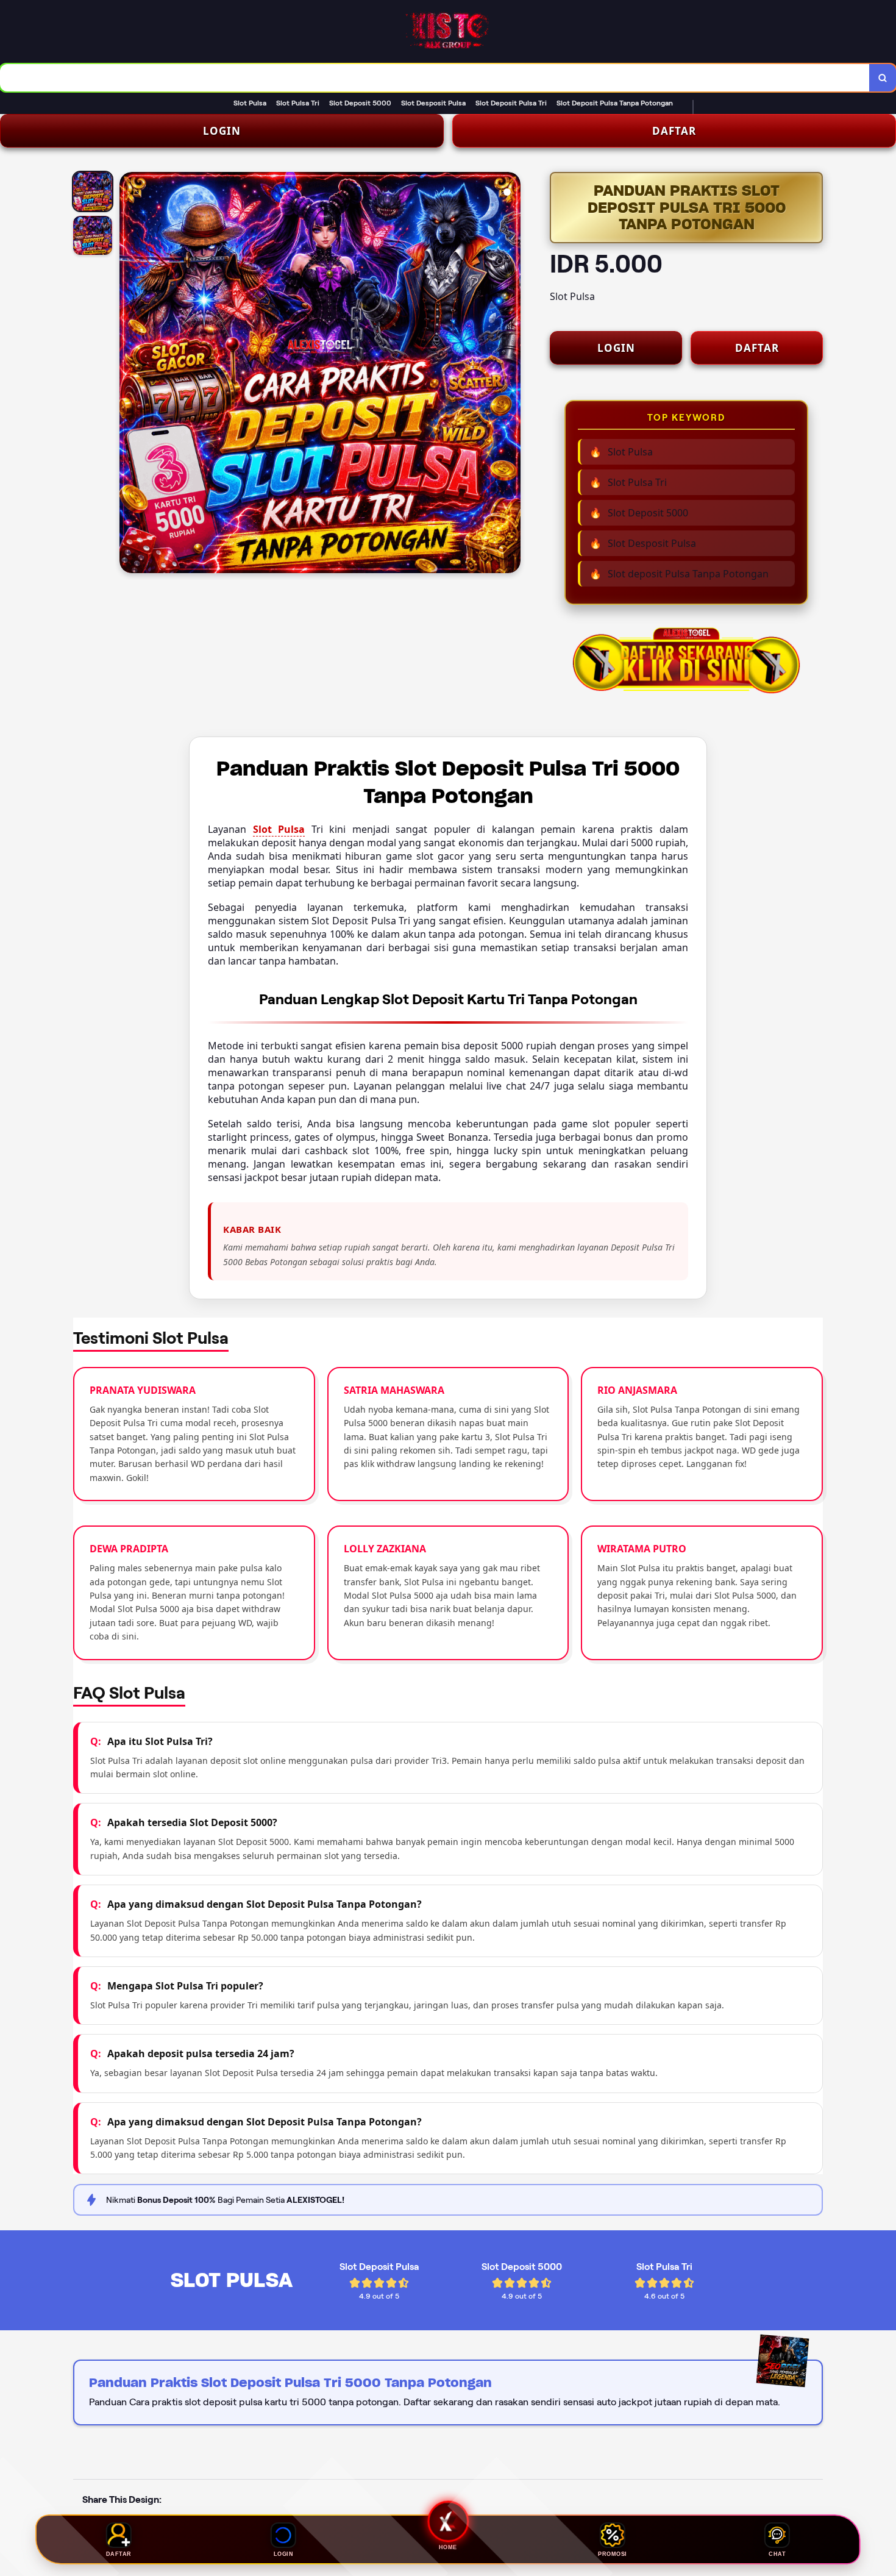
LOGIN (222, 131)
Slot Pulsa (279, 829)
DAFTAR (674, 131)
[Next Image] (511, 374)
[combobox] (435, 78)
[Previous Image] (129, 374)
